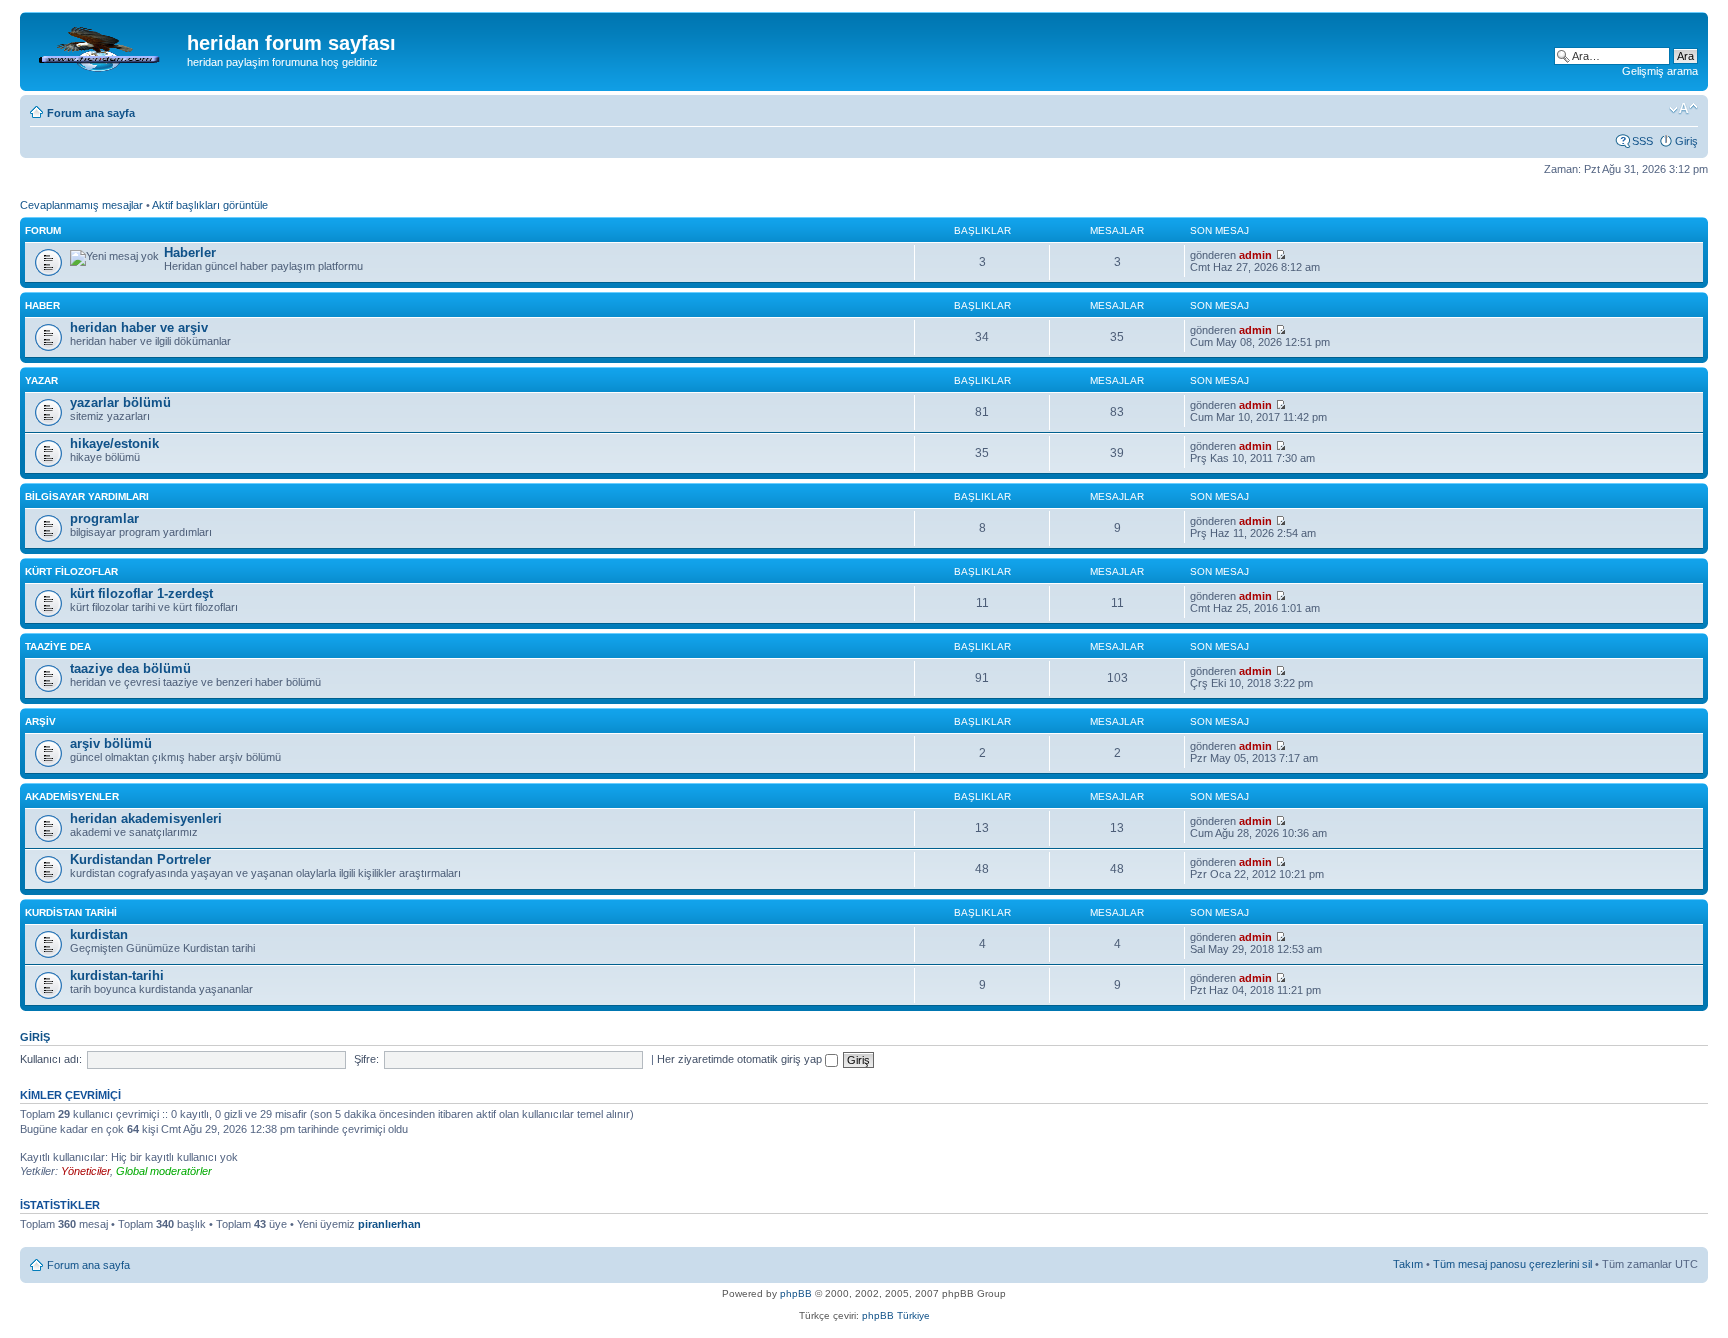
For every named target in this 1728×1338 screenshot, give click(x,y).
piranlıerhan (389, 1224)
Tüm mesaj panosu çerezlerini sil (1512, 1264)
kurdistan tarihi (71, 912)
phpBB (796, 1293)
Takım (1408, 1264)
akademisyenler (72, 796)
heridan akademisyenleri (146, 818)
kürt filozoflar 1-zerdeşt (141, 593)
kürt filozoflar (71, 571)
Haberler (190, 252)
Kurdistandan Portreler (140, 859)
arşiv (40, 721)
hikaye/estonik (114, 443)
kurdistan (99, 934)
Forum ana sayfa (91, 113)
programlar (104, 518)
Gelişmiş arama (1660, 71)
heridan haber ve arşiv (139, 327)
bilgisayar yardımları (87, 496)
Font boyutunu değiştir (1683, 109)
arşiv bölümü (111, 743)
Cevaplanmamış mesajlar (81, 205)
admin (1255, 255)
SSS (1642, 141)
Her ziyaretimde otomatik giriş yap (741, 1059)
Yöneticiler (85, 1171)
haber (42, 305)
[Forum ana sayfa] (106, 49)
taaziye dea (58, 646)
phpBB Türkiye (896, 1315)
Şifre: (366, 1059)
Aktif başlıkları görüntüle (210, 205)
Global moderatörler (164, 1171)
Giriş (1686, 141)
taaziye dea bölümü (130, 668)
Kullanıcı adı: (51, 1059)
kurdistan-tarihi (117, 975)
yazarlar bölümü (120, 402)
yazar (41, 380)
